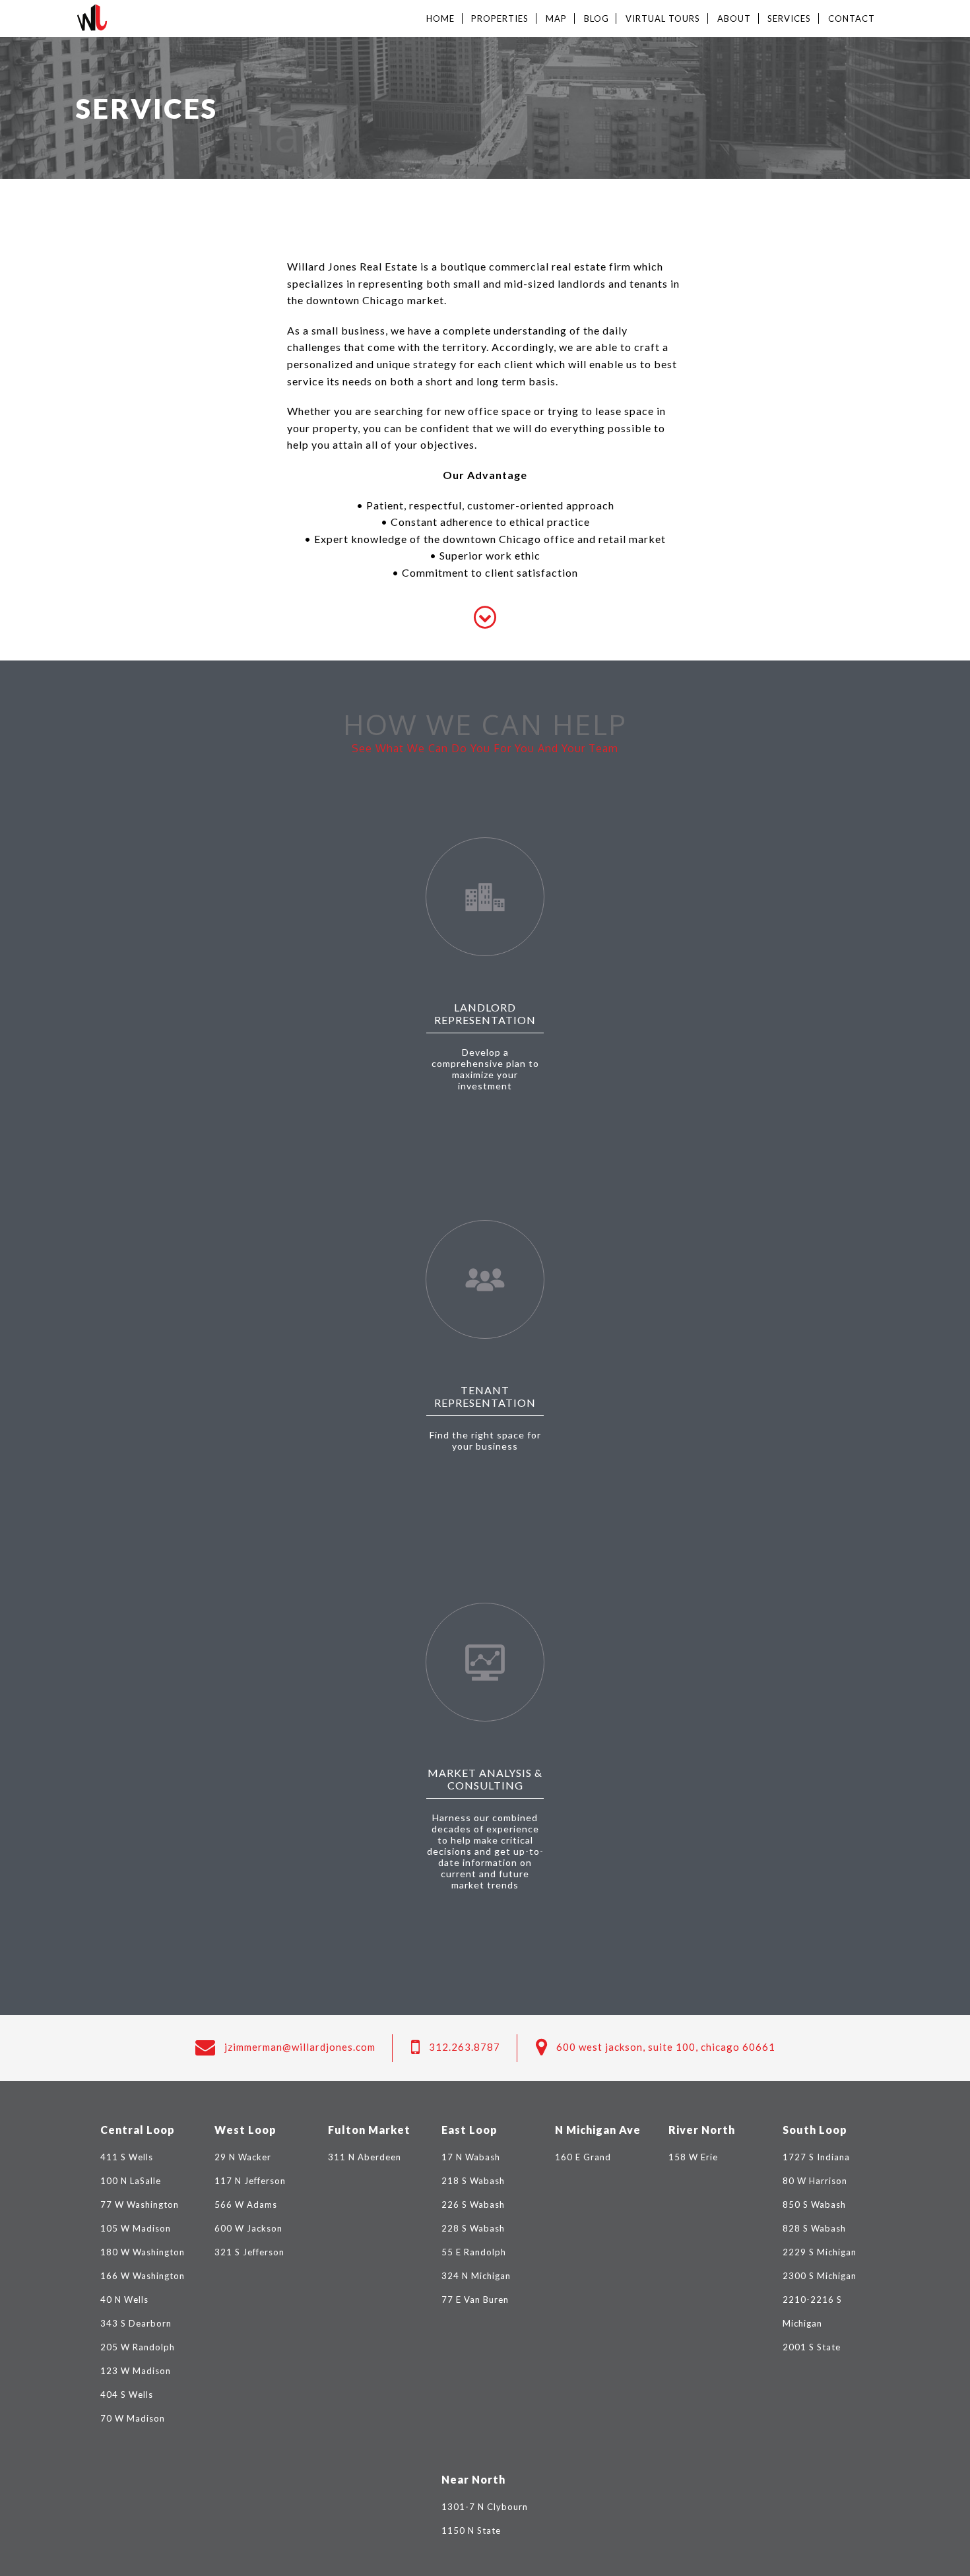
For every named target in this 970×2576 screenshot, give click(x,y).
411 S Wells (127, 2157)
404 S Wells (127, 2395)
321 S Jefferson (249, 2252)
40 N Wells (124, 2300)
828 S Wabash (814, 2228)
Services (789, 18)
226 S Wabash (473, 2205)
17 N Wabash (471, 2157)
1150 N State (471, 2530)
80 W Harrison (815, 2181)
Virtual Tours (663, 18)
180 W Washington (143, 2252)
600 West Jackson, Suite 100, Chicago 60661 (666, 2047)
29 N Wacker (243, 2157)
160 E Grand (583, 2157)
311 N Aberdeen (365, 2157)
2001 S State (812, 2347)
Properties (500, 18)
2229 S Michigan (820, 2252)
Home (440, 18)
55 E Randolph (474, 2252)
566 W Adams (246, 2205)
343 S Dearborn (136, 2323)
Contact (852, 18)
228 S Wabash (473, 2228)
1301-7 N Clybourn (485, 2507)
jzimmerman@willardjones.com (300, 2047)
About (734, 18)
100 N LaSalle (131, 2181)
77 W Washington (140, 2205)
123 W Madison (136, 2371)
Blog (597, 18)
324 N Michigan (476, 2276)
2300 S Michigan (820, 2276)
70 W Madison (133, 2418)
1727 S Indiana (816, 2157)
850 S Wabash (814, 2205)
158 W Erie (693, 2157)
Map (556, 18)
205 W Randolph (138, 2347)
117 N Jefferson (250, 2181)
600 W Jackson (248, 2228)
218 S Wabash (473, 2181)
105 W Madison (136, 2228)
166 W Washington (143, 2276)
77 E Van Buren (475, 2300)
